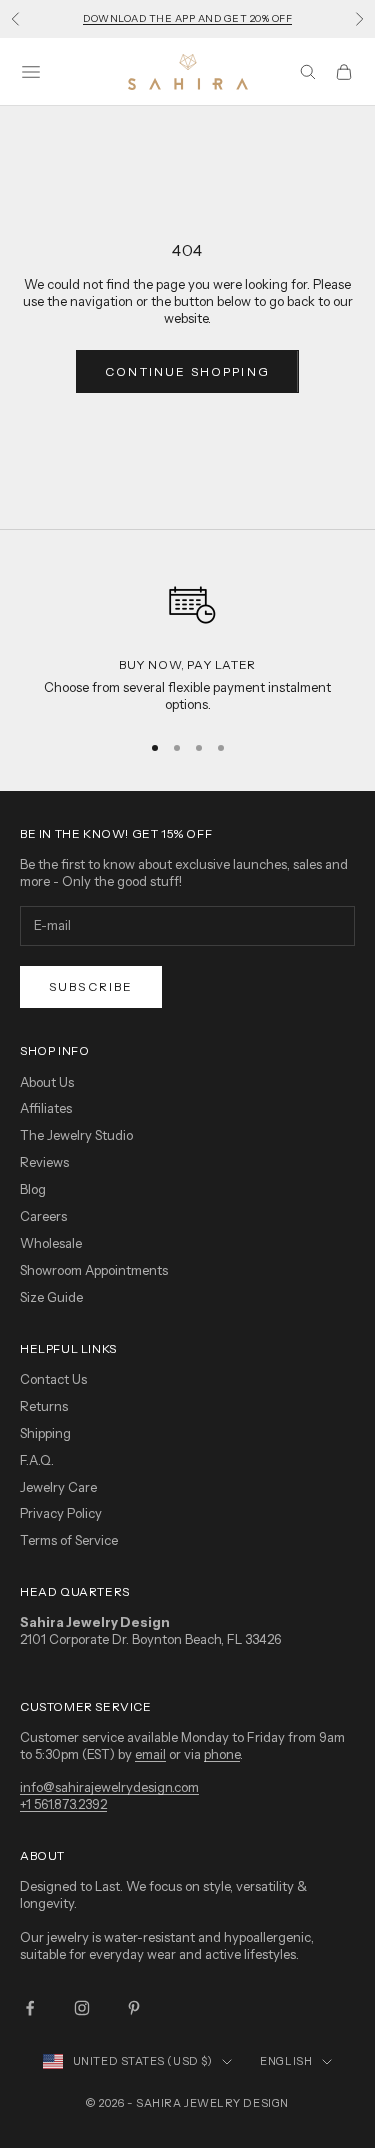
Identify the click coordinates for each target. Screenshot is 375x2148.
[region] (187, 641)
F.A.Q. (37, 1460)
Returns (44, 1406)
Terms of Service (69, 1540)
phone (222, 1754)
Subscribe (91, 986)
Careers (43, 1216)
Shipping (45, 1433)
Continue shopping (187, 371)
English (286, 2061)
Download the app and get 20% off (187, 18)
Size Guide (51, 1297)
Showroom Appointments (94, 1270)
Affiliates (46, 1108)
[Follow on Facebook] (30, 2008)
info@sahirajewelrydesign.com (109, 1787)
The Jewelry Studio (76, 1135)
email (150, 1754)
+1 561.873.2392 (63, 1804)
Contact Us (53, 1379)
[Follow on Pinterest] (134, 2008)
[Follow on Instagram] (82, 2008)
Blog (33, 1189)
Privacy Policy (61, 1513)
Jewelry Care (58, 1487)
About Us (47, 1082)
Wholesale (51, 1243)
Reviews (44, 1162)
